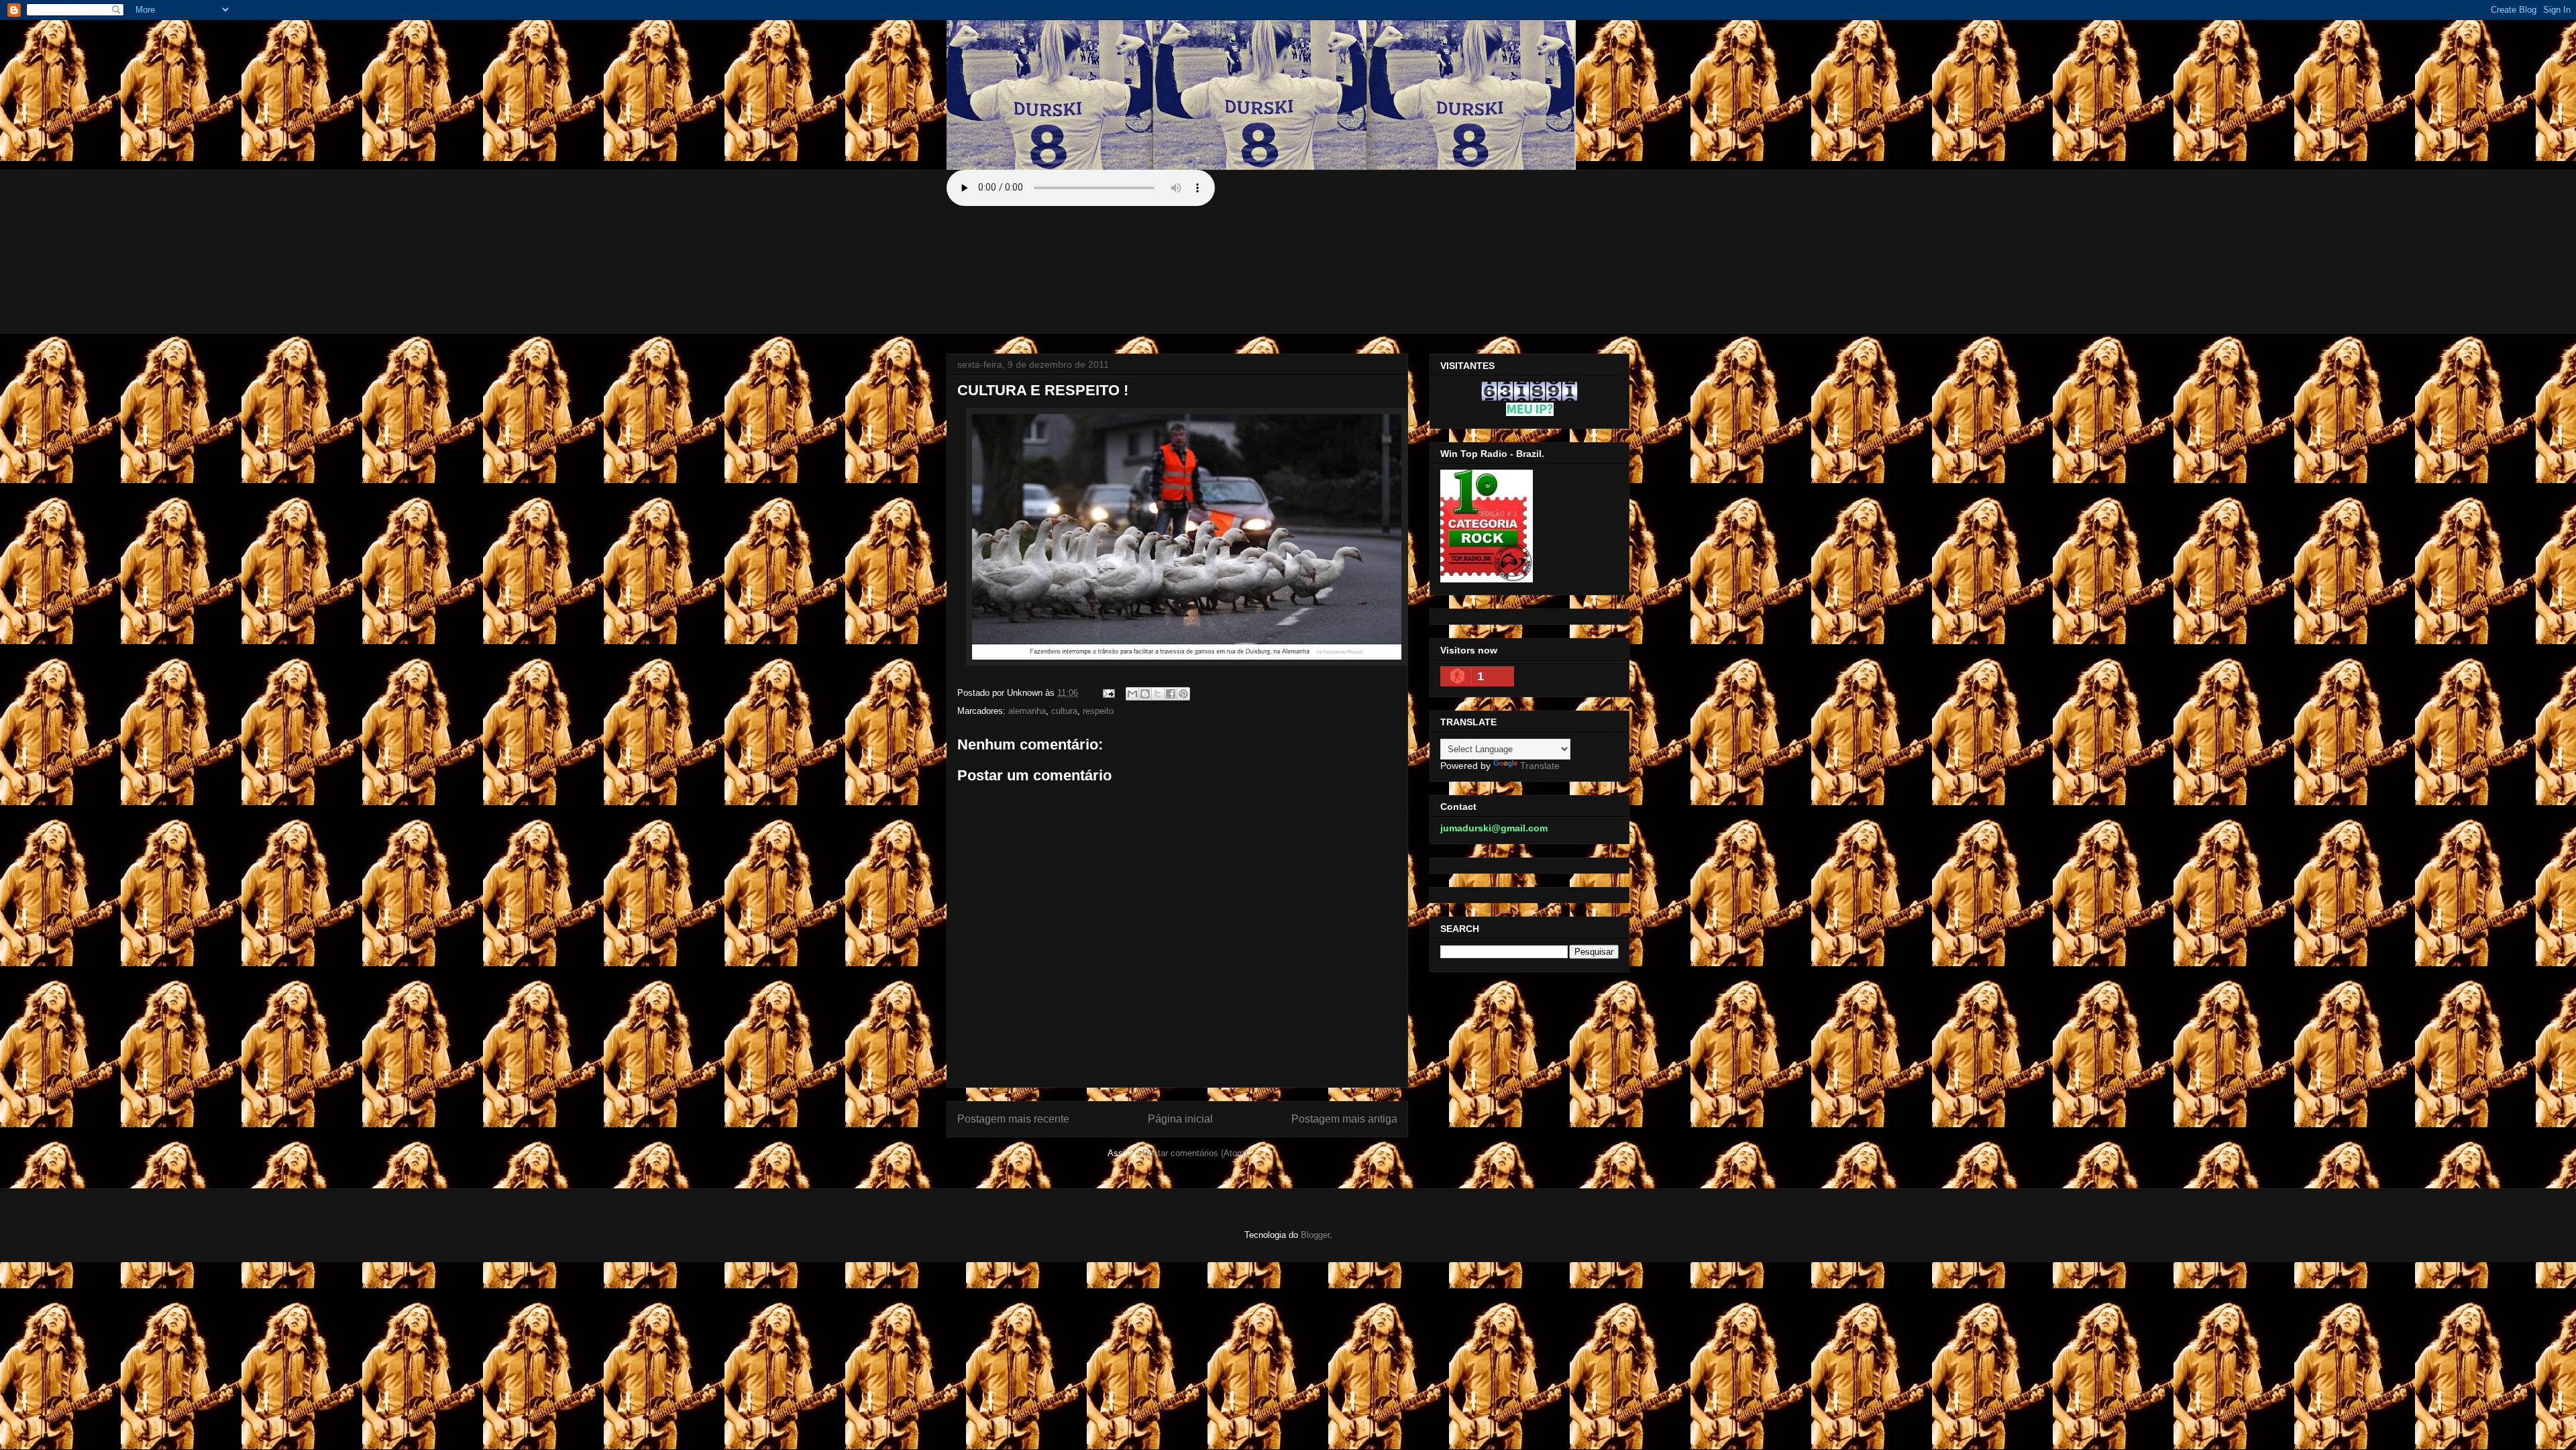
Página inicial (1180, 1119)
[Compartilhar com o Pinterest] (1183, 694)
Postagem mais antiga (1344, 1119)
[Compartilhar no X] (1158, 694)
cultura (1064, 711)
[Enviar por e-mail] (1132, 694)
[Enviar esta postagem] (1108, 693)
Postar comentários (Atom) (1195, 1153)
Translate (1540, 766)
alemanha (1027, 711)
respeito (1098, 711)
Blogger (1315, 1235)
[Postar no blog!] (1145, 694)
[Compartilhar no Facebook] (1171, 694)
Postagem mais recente (1013, 1119)
